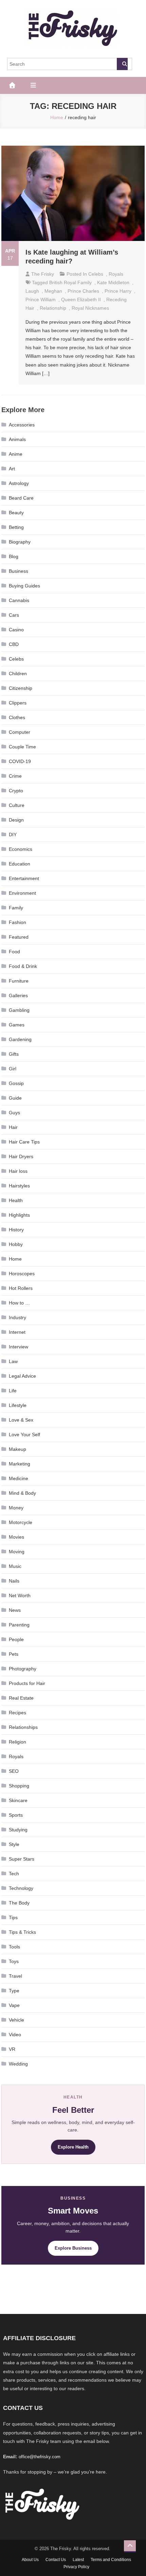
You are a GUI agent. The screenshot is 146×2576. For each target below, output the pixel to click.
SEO (14, 1771)
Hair (13, 1127)
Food (14, 952)
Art (12, 469)
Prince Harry (118, 291)
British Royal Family (70, 282)
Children (18, 674)
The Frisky (43, 274)
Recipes (17, 1713)
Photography (23, 1669)
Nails (14, 1581)
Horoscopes (22, 1274)
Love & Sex (21, 1420)
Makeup (17, 1449)
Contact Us (56, 2560)
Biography (20, 542)
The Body (19, 1903)
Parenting (19, 1625)
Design (16, 820)
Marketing (20, 1464)
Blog (14, 556)
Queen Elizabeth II (81, 299)
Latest (78, 2560)
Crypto (16, 791)
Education (20, 864)
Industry (17, 1317)
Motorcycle (21, 1522)
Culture (17, 805)
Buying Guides (24, 586)
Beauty (16, 513)
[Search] (122, 64)
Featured (19, 937)
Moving (17, 1552)
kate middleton (113, 282)
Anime (16, 454)
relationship (53, 308)
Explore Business (73, 2248)
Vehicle (16, 2020)
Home (15, 1259)
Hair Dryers (21, 1156)
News (15, 1610)
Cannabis (19, 600)
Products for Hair (27, 1683)
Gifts (14, 1054)
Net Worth (20, 1595)
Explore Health (73, 2147)
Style (14, 1844)
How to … (19, 1303)
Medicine (19, 1478)
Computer (20, 732)
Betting (16, 527)
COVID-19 (20, 761)
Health (16, 1200)
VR (12, 2049)
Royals (116, 274)
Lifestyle (18, 1405)
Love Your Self (24, 1435)
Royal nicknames (90, 308)
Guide (15, 1098)
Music (15, 1566)
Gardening (20, 1039)
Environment (22, 893)
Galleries (18, 995)
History (16, 1230)
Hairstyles (19, 1186)
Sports (16, 1815)
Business (19, 571)
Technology (21, 1888)
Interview (19, 1347)
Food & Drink (23, 966)
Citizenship (21, 688)
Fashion (17, 922)
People (16, 1639)
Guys (14, 1113)
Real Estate (21, 1698)
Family (16, 908)
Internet (17, 1332)
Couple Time (22, 747)
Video (15, 2035)
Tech (14, 1874)
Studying (18, 1830)
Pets (14, 1654)
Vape (14, 2005)
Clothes (17, 717)
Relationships (23, 1727)
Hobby (16, 1244)
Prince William (41, 299)
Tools (14, 1947)
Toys (14, 1961)
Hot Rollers (21, 1288)
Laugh (32, 291)
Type (14, 1991)
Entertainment (24, 878)
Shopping (19, 1786)
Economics (21, 849)
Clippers (18, 703)
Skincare (18, 1800)
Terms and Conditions (111, 2560)
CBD (14, 644)
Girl (13, 1069)
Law (13, 1361)
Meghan (53, 291)
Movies (16, 1537)
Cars (14, 615)
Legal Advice (22, 1376)
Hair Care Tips (24, 1142)
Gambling (19, 1010)
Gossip (16, 1083)
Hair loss (18, 1171)
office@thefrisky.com (40, 2457)
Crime (15, 776)
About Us (30, 2560)
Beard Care (21, 498)
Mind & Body (22, 1493)
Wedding (18, 2064)
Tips (13, 1917)
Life (13, 1391)
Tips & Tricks (22, 1932)
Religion (17, 1742)
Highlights (19, 1215)
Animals (17, 439)
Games (17, 1025)
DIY (13, 835)
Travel (15, 1976)
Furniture (19, 981)
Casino (16, 630)
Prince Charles (83, 291)
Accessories (22, 425)
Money (16, 1508)
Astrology (19, 483)
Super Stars (22, 1859)
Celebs (96, 274)
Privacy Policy (76, 2567)
